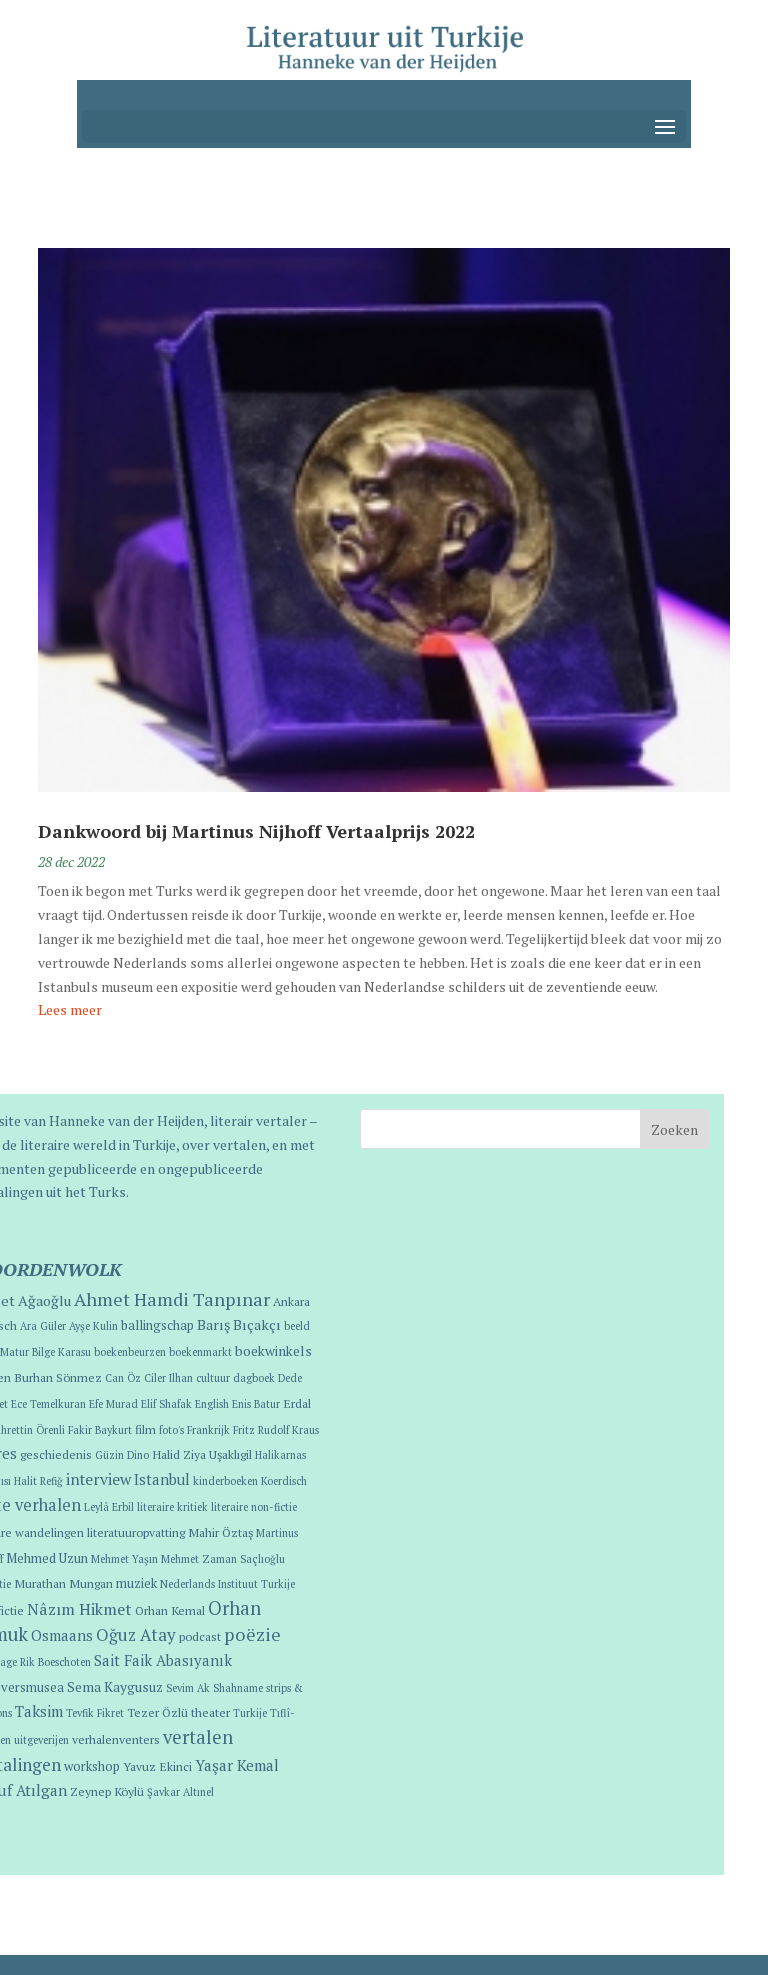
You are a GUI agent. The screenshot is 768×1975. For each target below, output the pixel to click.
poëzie (252, 1634)
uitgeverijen (41, 1740)
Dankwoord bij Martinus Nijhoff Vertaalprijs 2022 (256, 831)
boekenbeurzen (130, 1352)
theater (210, 1712)
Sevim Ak (188, 1688)
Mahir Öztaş (220, 1532)
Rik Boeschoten (55, 1662)
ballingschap (157, 1325)
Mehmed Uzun (47, 1558)
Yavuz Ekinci (157, 1766)
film (145, 1429)
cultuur (213, 1378)
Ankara (291, 1301)
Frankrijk (208, 1430)
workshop (92, 1766)
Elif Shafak (166, 1404)
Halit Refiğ (38, 1481)
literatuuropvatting (136, 1532)
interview (98, 1479)
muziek (136, 1583)
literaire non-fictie (254, 1507)
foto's (171, 1430)
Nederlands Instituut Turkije (227, 1584)
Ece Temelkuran (48, 1404)
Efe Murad (113, 1404)
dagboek (254, 1378)
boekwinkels (273, 1351)
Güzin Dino (122, 1455)
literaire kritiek (172, 1507)
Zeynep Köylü (107, 1791)
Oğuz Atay (136, 1634)
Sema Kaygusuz (115, 1687)
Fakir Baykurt (100, 1430)
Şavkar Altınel (180, 1792)
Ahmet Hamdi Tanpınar (172, 1299)
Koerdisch (284, 1481)
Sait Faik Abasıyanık (163, 1660)
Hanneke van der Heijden (126, 1120)
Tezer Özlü (157, 1712)
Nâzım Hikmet (79, 1609)
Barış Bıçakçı (239, 1324)
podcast (200, 1636)
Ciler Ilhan (168, 1378)
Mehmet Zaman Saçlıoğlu (223, 1559)
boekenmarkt (200, 1352)
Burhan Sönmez (58, 1377)
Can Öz (123, 1378)
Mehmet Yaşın (124, 1559)
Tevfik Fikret (95, 1713)
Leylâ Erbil (109, 1507)
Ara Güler (43, 1326)
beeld (297, 1326)
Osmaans (62, 1635)
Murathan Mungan (63, 1583)
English (212, 1404)
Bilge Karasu (61, 1352)
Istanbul (162, 1479)
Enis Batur (256, 1404)
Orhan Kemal (170, 1610)
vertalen (198, 1737)
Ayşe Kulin (93, 1326)
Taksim (39, 1711)
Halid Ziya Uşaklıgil (202, 1454)
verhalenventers (116, 1739)
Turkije (250, 1713)
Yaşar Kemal (237, 1765)
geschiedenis (56, 1454)
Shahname (238, 1688)
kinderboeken (225, 1481)
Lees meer (70, 1009)
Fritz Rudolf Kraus (276, 1430)
